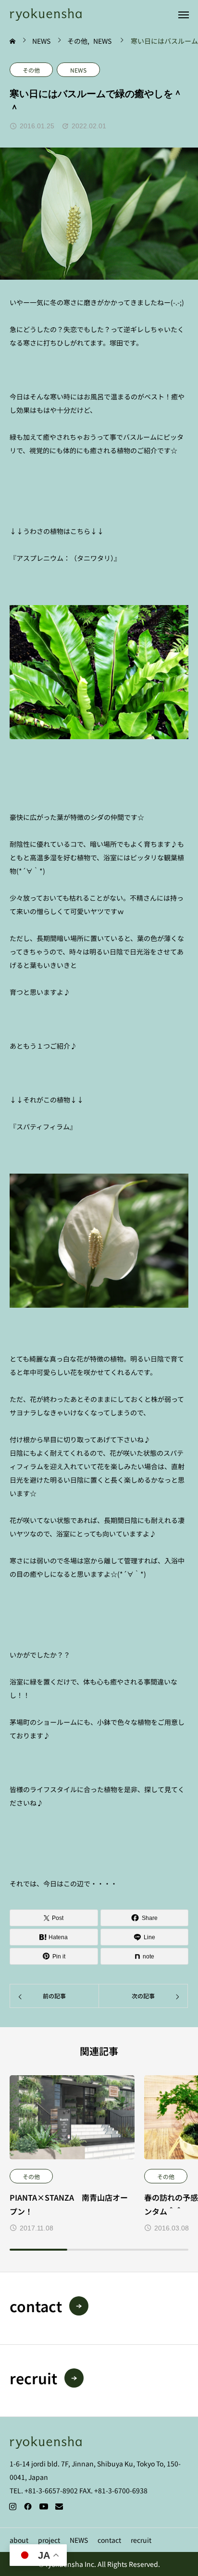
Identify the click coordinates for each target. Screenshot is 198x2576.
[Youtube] (43, 2506)
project (49, 2540)
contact (109, 2540)
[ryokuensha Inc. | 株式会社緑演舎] (46, 14)
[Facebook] (28, 2506)
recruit (141, 2540)
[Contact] (59, 2506)
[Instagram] (12, 2506)
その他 (31, 70)
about (19, 2540)
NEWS (78, 70)
